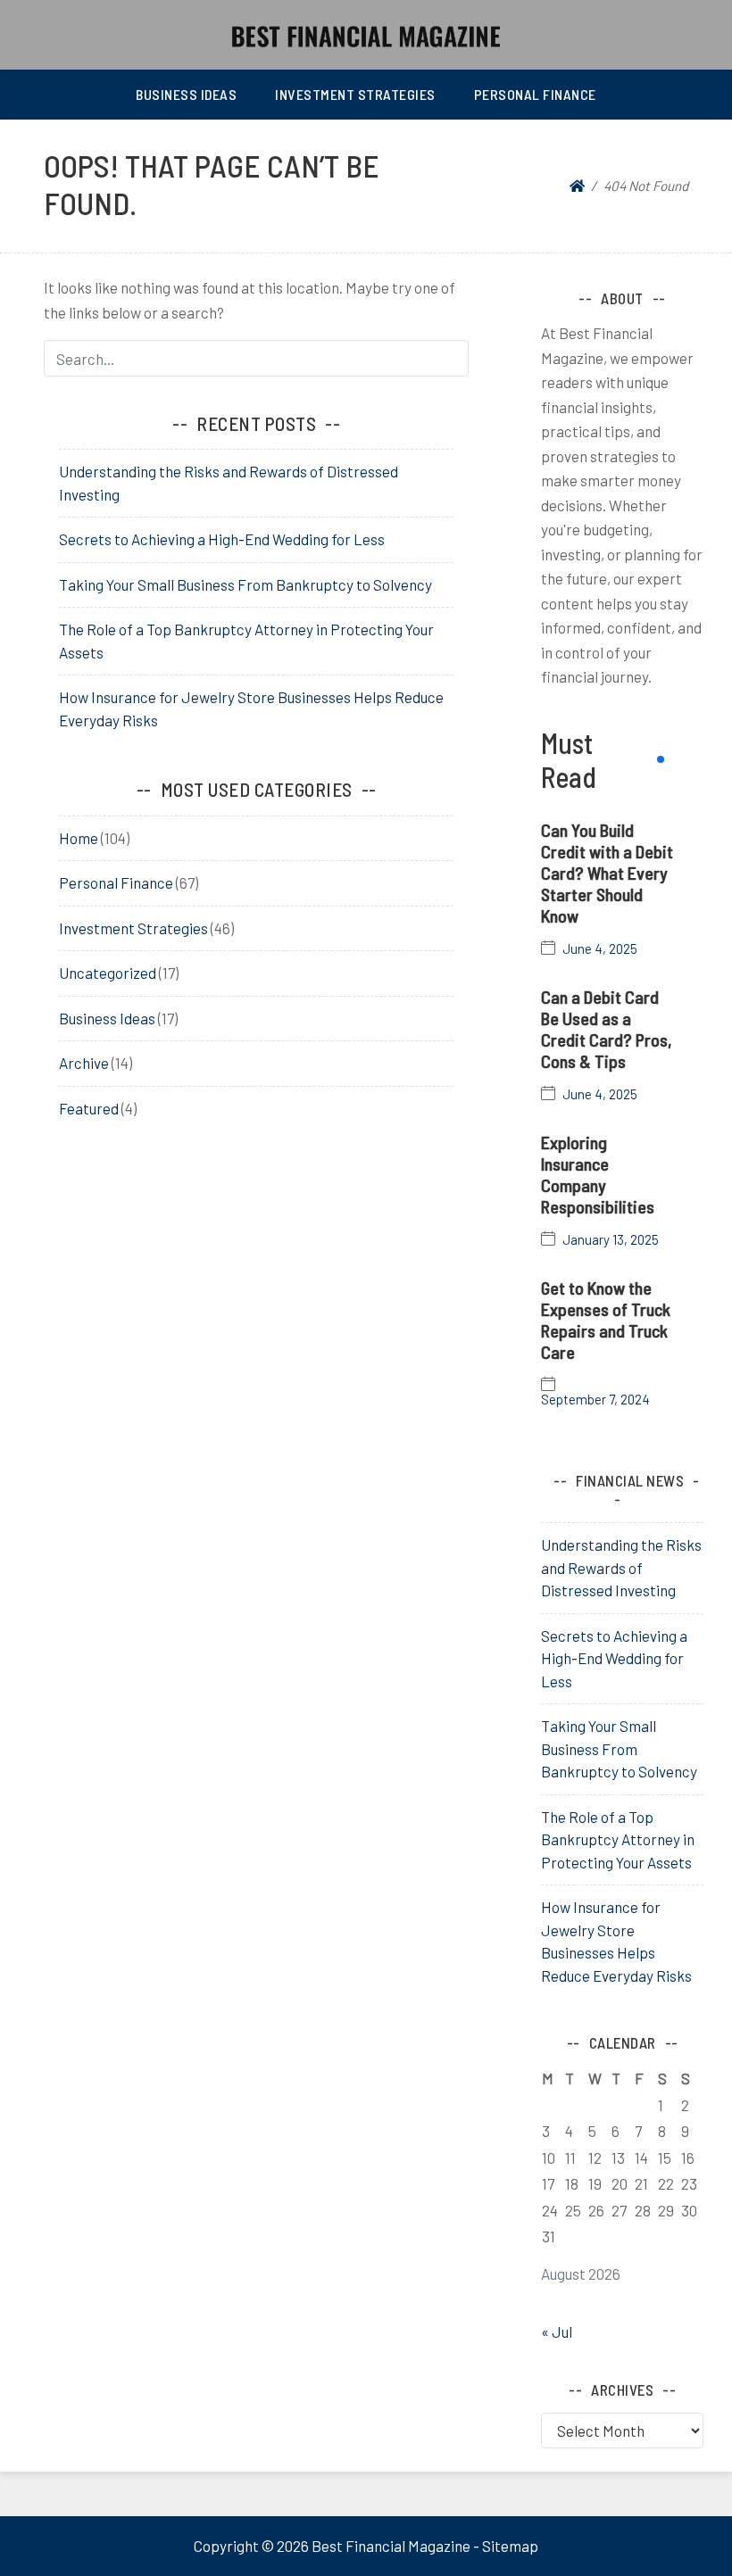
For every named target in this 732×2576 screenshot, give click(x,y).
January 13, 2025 (611, 1240)
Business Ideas (186, 94)
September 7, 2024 (595, 1400)
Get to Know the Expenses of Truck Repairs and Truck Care (606, 1320)
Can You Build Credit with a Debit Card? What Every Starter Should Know (607, 873)
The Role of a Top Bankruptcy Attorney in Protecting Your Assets (618, 1839)
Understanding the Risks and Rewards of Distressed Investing (621, 1567)
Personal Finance (535, 94)
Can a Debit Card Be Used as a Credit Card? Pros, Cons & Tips (607, 1029)
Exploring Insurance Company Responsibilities (598, 1174)
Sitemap (510, 2546)
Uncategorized (108, 973)
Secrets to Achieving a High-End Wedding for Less (222, 539)
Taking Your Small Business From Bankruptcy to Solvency (245, 584)
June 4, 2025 (600, 949)
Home (79, 838)
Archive (84, 1063)
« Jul (557, 2332)
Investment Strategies (355, 94)
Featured (89, 1108)
